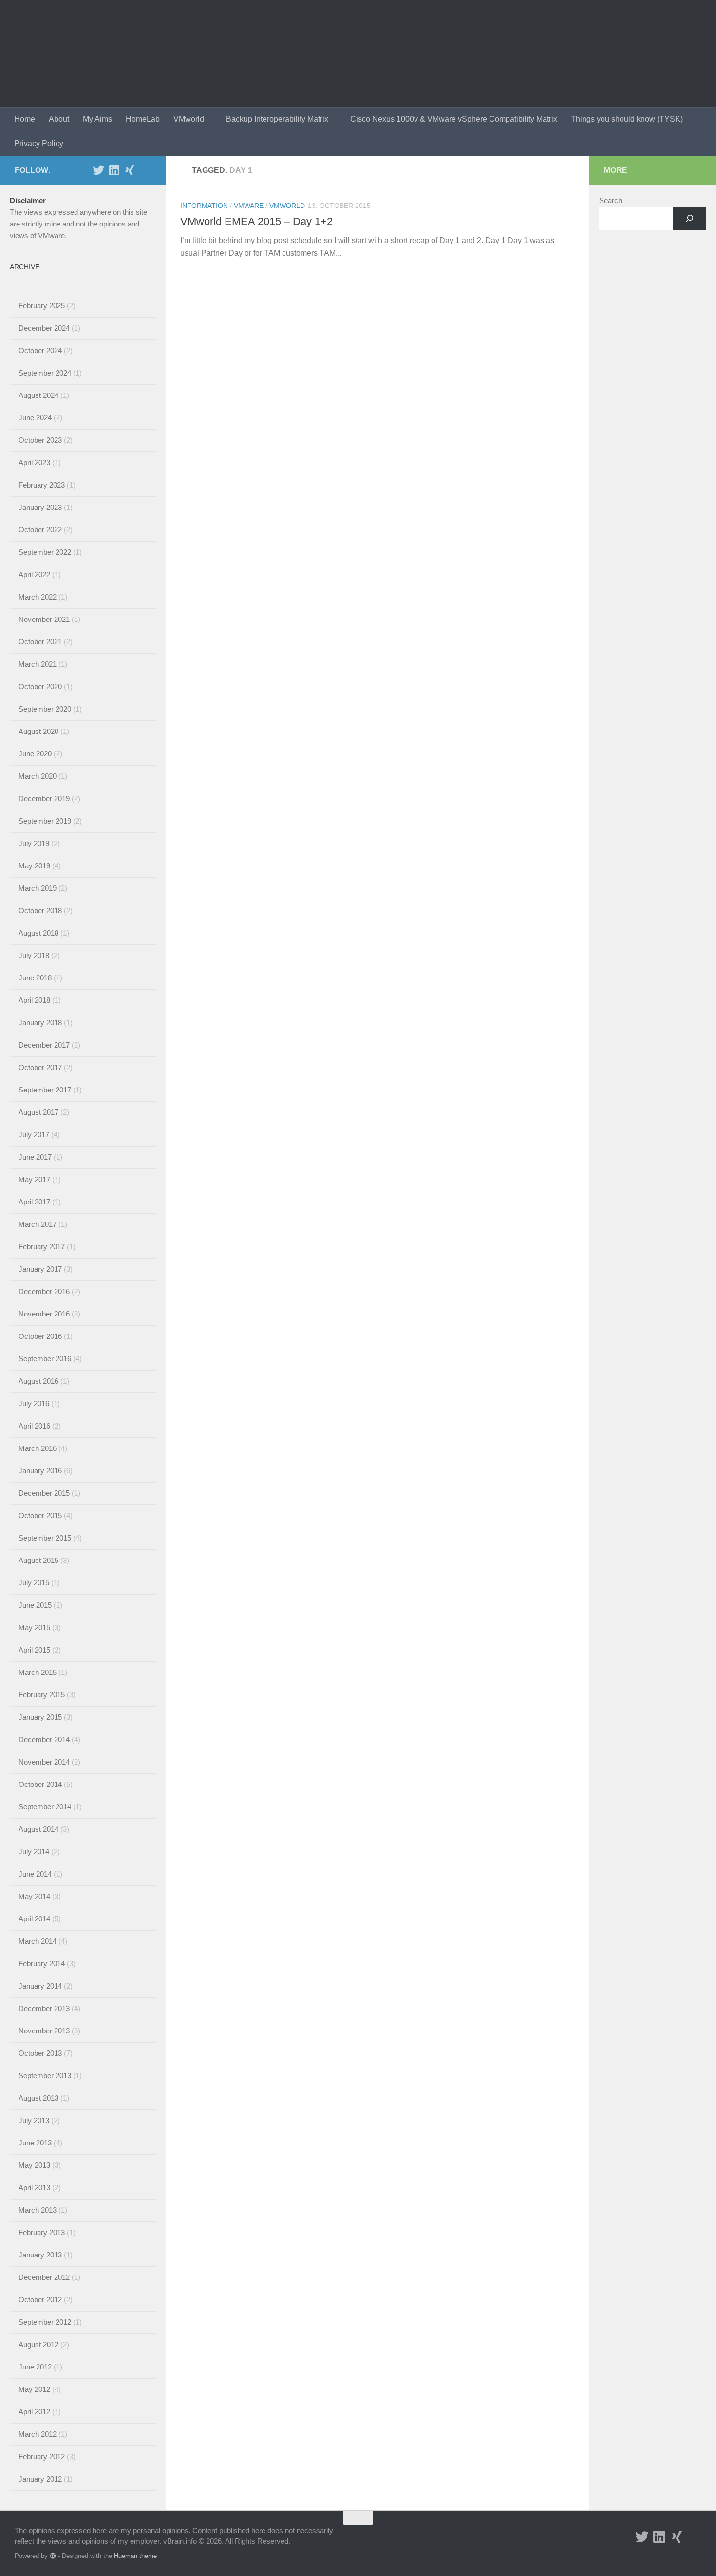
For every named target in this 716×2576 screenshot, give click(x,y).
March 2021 (38, 664)
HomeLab (143, 119)
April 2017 (34, 1202)
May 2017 (34, 1179)
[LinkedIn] (114, 170)
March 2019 (38, 888)
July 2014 (34, 1852)
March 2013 (38, 2210)
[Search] (690, 218)
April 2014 (34, 1919)
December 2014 (44, 1739)
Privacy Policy (39, 143)
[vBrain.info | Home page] (191, 54)
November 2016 (44, 1314)
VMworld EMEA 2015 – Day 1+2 (256, 221)
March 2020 (38, 776)
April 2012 (34, 2412)
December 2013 (44, 2008)
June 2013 (35, 2143)
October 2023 (40, 440)
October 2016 (40, 1336)
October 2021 (40, 642)
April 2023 (34, 462)
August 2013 (38, 2098)
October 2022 (40, 530)
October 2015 (40, 1515)
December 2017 (44, 1045)
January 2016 (40, 1471)
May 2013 (34, 2165)
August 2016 (38, 1381)
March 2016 (38, 1448)
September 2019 (45, 821)
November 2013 (44, 2031)
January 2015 (40, 1717)
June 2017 (35, 1157)
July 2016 (34, 1403)
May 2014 (34, 1896)
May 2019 (34, 866)
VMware (249, 206)
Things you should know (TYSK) (627, 119)
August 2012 (38, 2344)
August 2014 (38, 1829)
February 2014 (42, 1964)
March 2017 (38, 1224)
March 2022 (38, 597)
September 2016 (45, 1359)
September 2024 (45, 373)
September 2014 (45, 1807)
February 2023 (42, 485)
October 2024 (40, 350)
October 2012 (40, 2300)
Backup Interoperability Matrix (277, 119)
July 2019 (34, 843)
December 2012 (44, 2277)
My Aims (97, 119)
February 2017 (42, 1247)
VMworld (189, 119)
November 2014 (44, 1762)
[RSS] (145, 170)
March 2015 (38, 1672)
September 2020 (45, 709)
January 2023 (40, 507)
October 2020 (40, 686)
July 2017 (34, 1135)
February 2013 (42, 2232)
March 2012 (38, 2434)
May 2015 (34, 1627)
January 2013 (40, 2255)
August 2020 (38, 731)
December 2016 (44, 1291)
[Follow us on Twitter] (98, 170)
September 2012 (45, 2322)
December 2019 (44, 799)
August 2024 (38, 395)
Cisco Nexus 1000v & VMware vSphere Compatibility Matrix (454, 119)
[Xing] (130, 170)
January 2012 (40, 2479)
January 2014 (40, 1986)
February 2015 (42, 1695)
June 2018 (35, 978)
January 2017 (40, 1269)
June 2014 (35, 1874)
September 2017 (45, 1090)
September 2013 (45, 2076)
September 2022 (45, 552)
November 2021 (44, 619)
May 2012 (34, 2389)
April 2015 (34, 1650)
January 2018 (40, 1023)
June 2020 (35, 754)
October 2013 (40, 2053)
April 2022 (34, 574)
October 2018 (40, 911)
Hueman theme (135, 2556)
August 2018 (38, 933)
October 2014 (40, 1784)
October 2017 (40, 1067)
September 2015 (45, 1538)
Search (611, 200)
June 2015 (35, 1605)
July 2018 (34, 955)
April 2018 (34, 1000)
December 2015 (44, 1493)
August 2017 (38, 1112)
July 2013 (34, 2120)
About (59, 119)
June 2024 (35, 418)
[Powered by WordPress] (53, 2556)
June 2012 (35, 2367)
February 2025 (42, 306)
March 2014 (38, 1941)
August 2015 (38, 1560)
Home (25, 119)
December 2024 (44, 328)
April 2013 (34, 2188)
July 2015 (34, 1583)
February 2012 (42, 2456)
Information (204, 206)
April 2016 (34, 1426)
